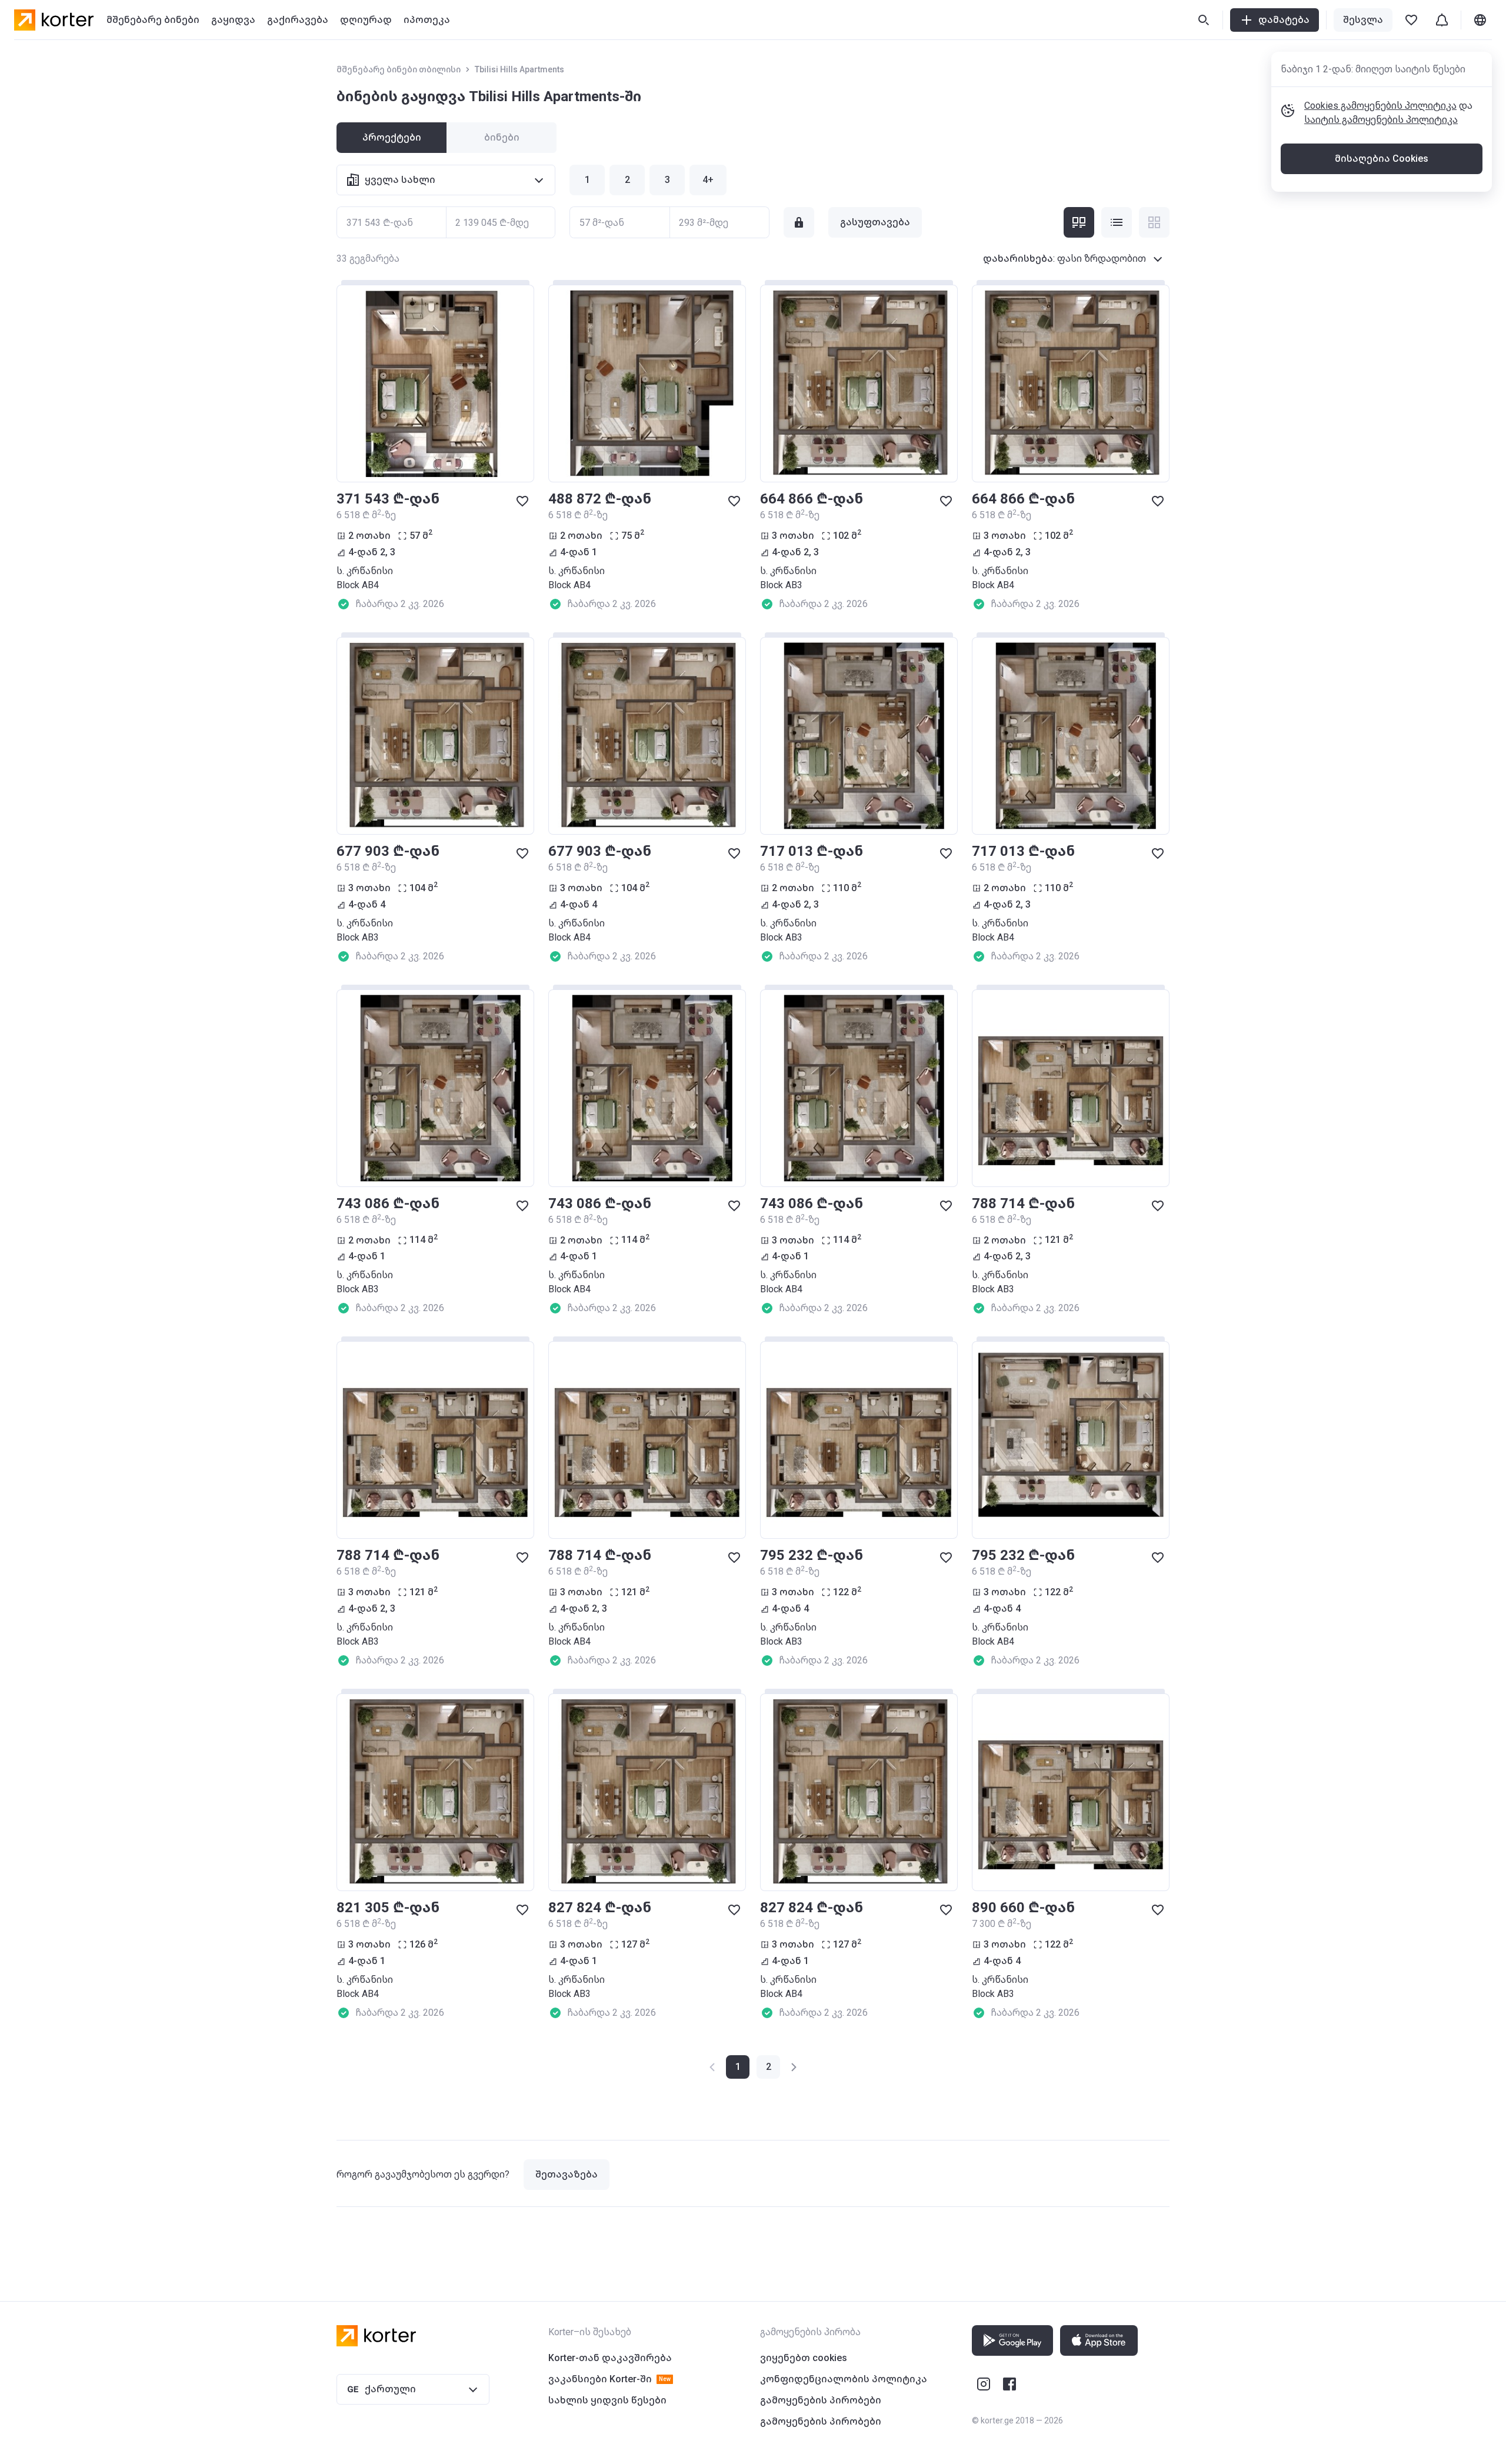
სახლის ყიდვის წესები (607, 2400)
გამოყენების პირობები (821, 2400)
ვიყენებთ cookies (804, 2358)
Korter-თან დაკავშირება (610, 2358)
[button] (768, 2067)
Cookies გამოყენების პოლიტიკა (1380, 106)
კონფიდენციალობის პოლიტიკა (844, 2379)
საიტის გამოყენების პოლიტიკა (1381, 120)
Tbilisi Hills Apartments (519, 69)
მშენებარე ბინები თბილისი (399, 69)
